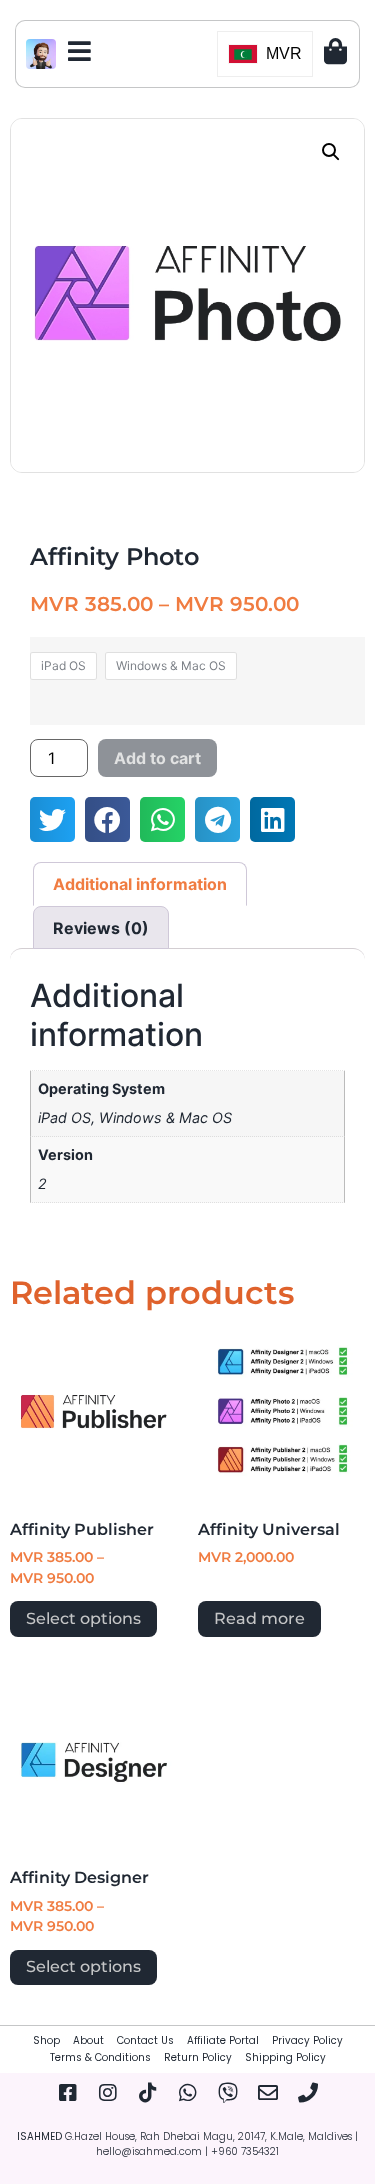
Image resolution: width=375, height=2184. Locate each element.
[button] (331, 152)
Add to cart (157, 758)
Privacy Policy (307, 2040)
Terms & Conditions (100, 2057)
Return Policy (198, 2057)
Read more (259, 1618)
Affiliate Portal (223, 2040)
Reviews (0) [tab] (101, 928)
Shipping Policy (285, 2057)
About (88, 2040)
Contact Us (145, 2040)
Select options (83, 1618)
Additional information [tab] (140, 884)
